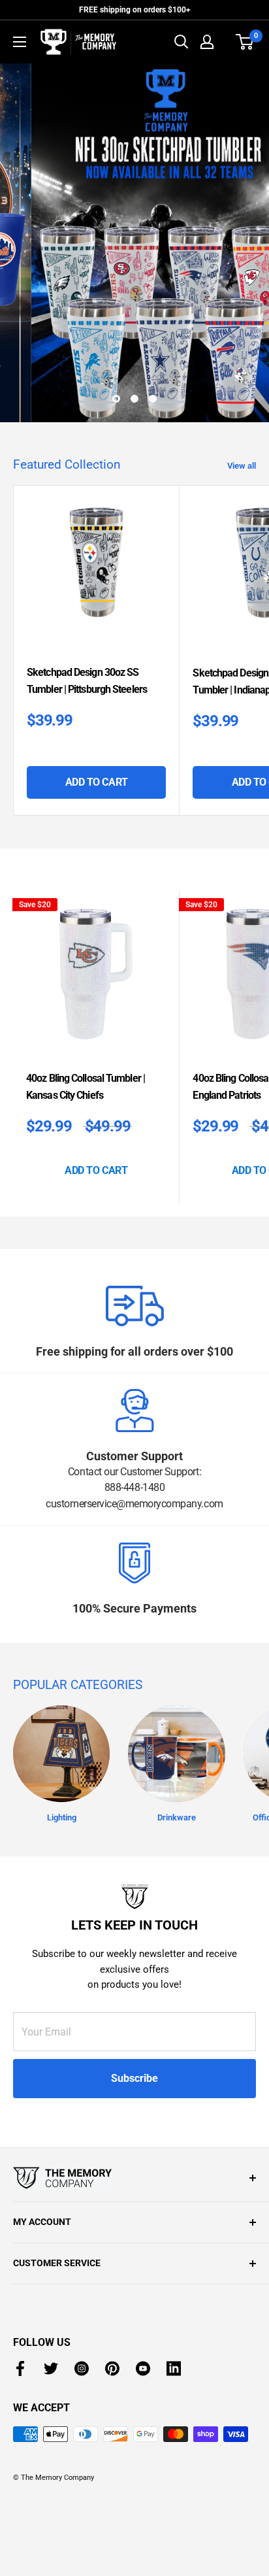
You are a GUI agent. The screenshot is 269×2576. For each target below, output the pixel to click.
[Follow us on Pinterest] (112, 2368)
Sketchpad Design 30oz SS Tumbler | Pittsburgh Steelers (87, 681)
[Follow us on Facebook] (20, 2368)
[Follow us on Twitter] (51, 2368)
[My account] (207, 42)
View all (242, 466)
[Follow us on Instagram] (82, 2368)
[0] (245, 42)
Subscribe (134, 2078)
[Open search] (182, 42)
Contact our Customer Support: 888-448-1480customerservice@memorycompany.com (134, 1488)
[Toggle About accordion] (134, 2178)
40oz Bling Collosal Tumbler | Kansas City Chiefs (86, 1087)
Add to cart (97, 782)
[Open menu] (20, 42)
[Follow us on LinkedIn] (174, 2368)
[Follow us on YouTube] (143, 2368)
